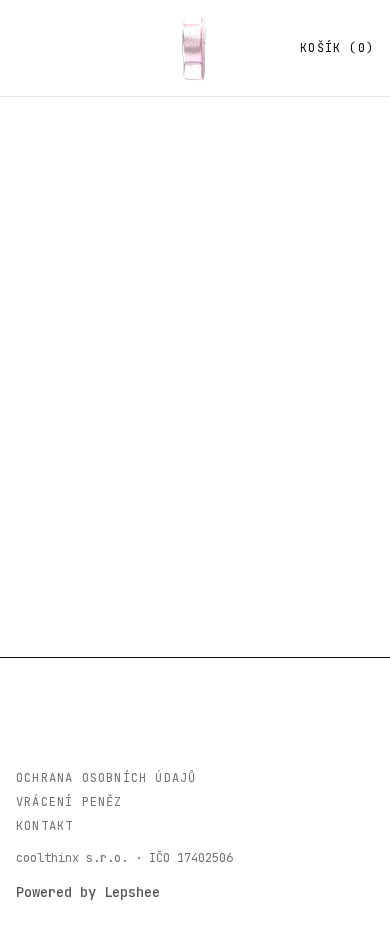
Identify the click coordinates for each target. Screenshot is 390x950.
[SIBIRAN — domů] (195, 48)
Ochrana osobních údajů (106, 778)
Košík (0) (337, 48)
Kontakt (44, 826)
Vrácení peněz (69, 802)
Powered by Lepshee (88, 892)
